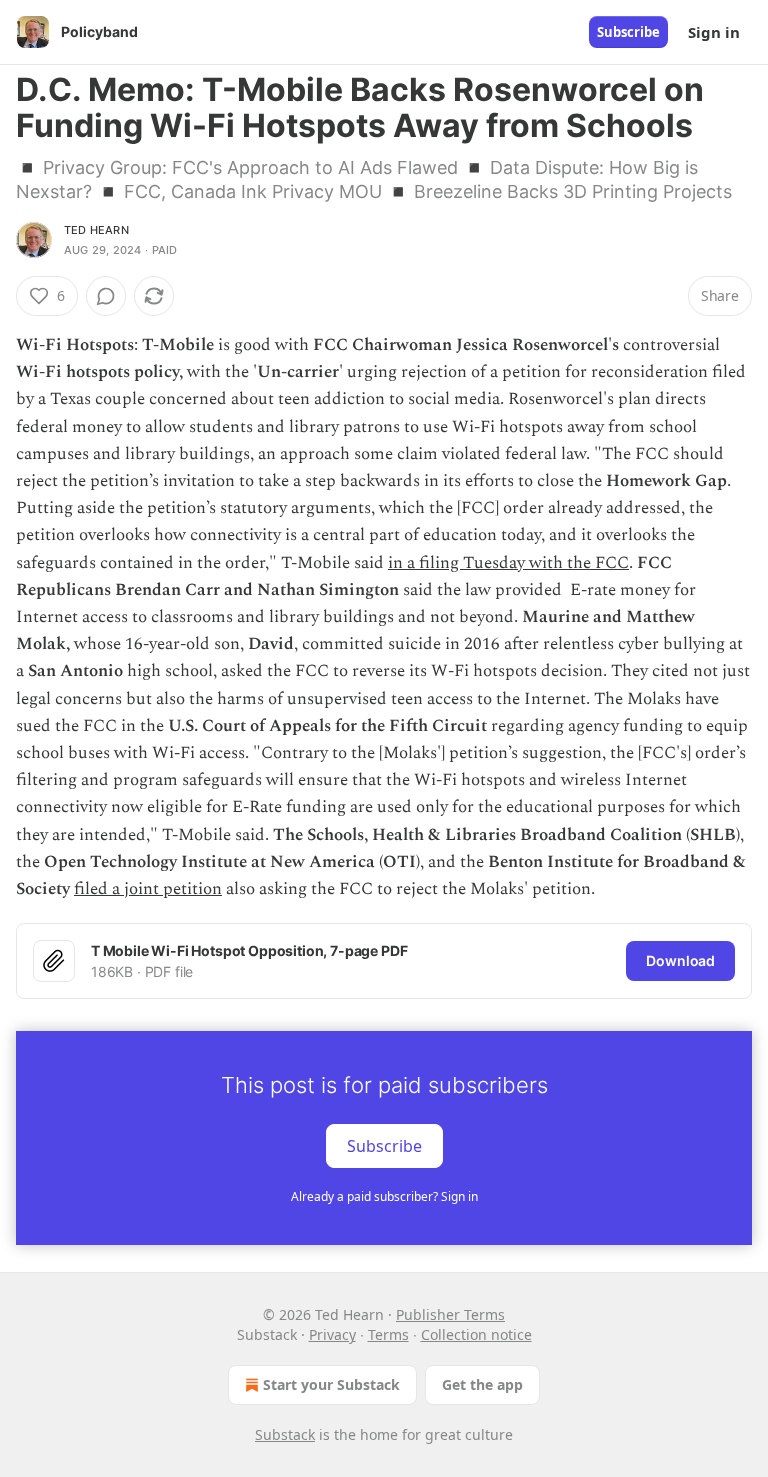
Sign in (714, 32)
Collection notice (476, 1334)
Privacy (332, 1334)
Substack (285, 1434)
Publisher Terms (450, 1314)
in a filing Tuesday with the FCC (508, 563)
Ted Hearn (96, 230)
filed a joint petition (148, 889)
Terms (388, 1334)
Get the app (482, 1384)
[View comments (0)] (106, 296)
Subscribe (628, 32)
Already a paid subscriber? (384, 1196)
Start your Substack (331, 1384)
